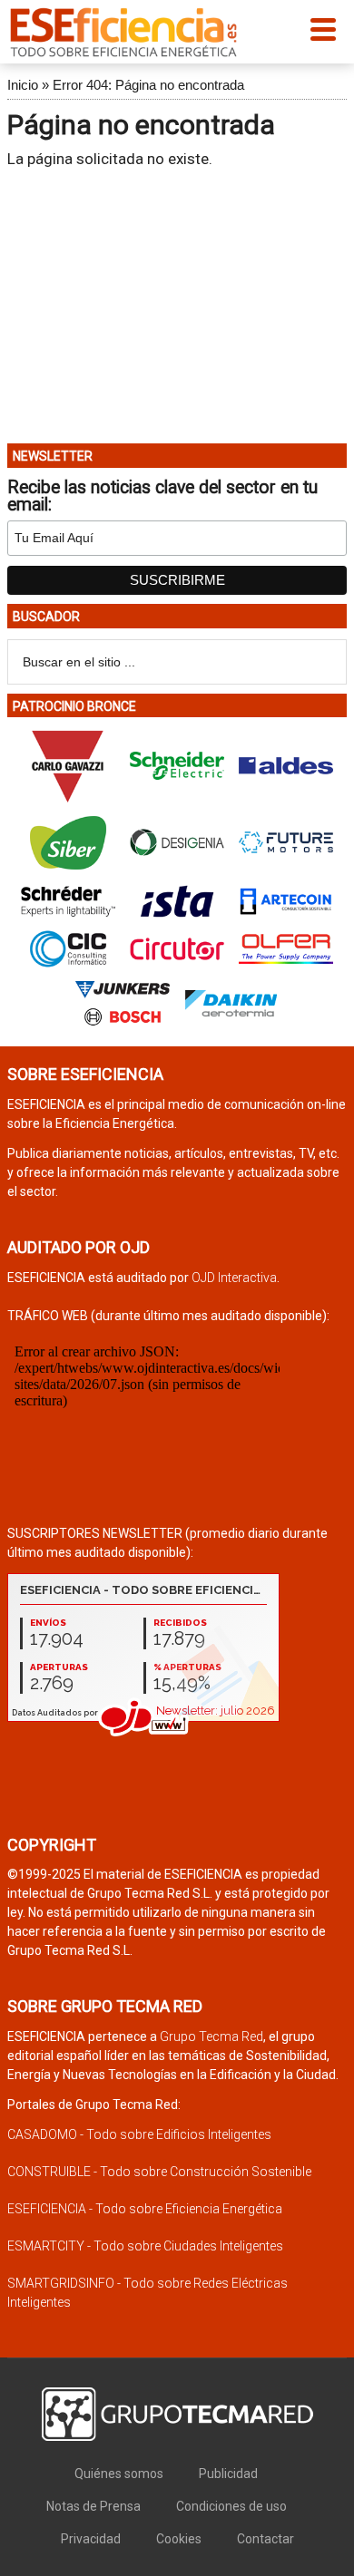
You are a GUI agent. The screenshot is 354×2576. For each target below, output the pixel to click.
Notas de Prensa (93, 2506)
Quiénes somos (119, 2474)
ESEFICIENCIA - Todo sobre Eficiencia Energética (145, 2209)
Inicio (23, 85)
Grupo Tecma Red (211, 2036)
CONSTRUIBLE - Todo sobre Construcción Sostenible (159, 2172)
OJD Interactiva (234, 1278)
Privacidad (91, 2539)
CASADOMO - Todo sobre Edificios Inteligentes (139, 2134)
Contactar (265, 2539)
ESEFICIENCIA (123, 32)
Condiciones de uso (231, 2506)
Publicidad (228, 2474)
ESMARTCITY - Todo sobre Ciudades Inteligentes (145, 2246)
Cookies (179, 2539)
